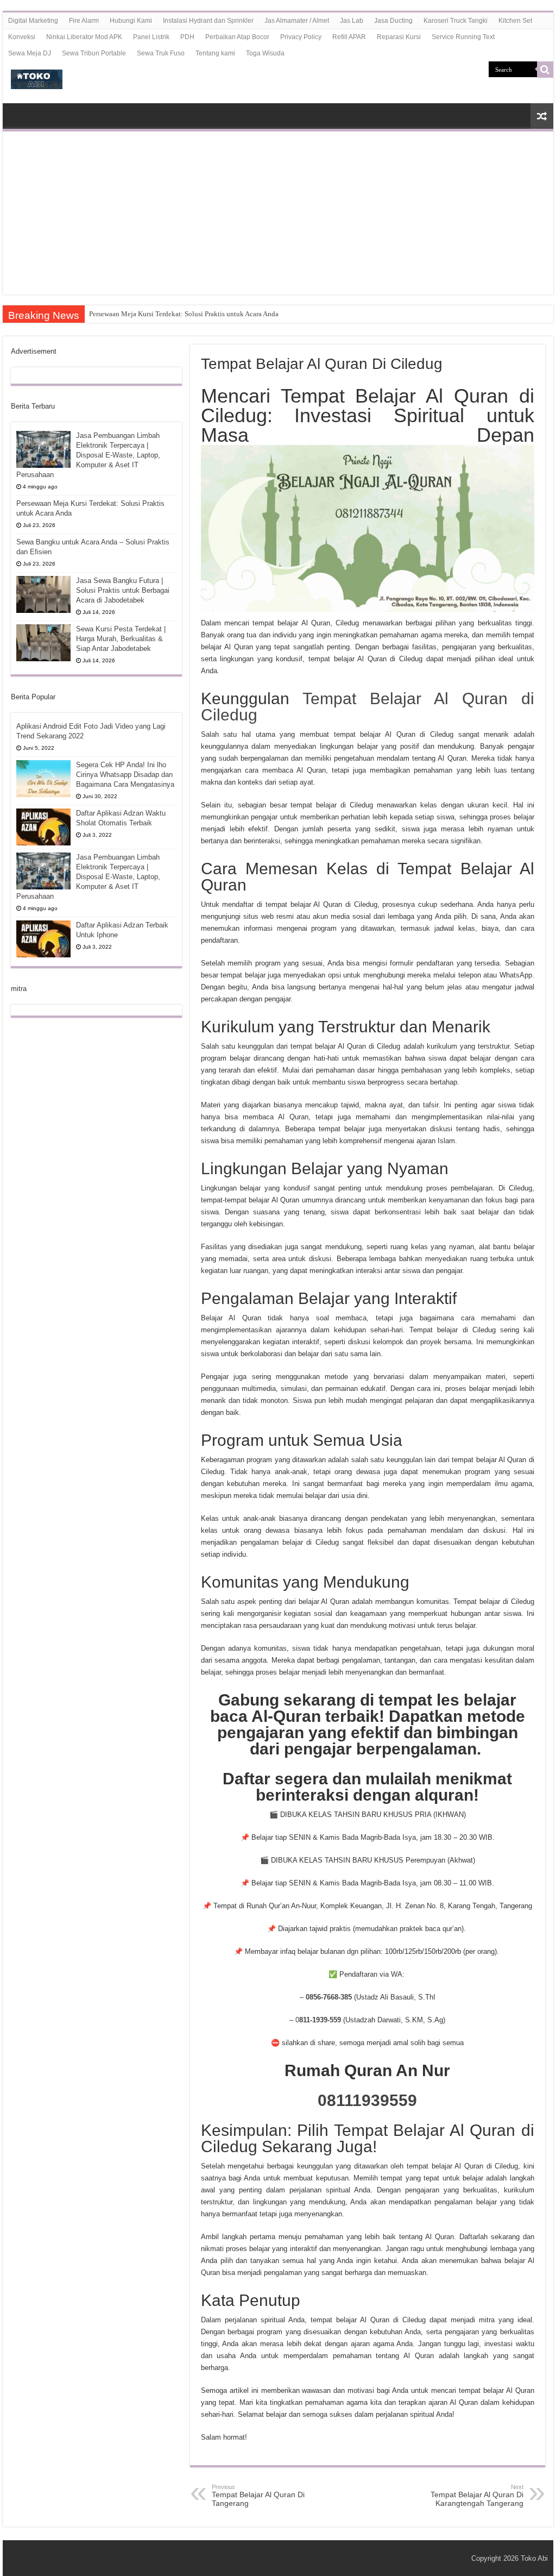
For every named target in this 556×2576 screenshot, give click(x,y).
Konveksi (22, 37)
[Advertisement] (278, 213)
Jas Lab (352, 21)
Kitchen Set (515, 21)
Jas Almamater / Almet (297, 21)
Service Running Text (463, 37)
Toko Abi (534, 2558)
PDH (187, 37)
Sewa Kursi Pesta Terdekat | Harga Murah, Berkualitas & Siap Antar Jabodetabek (121, 639)
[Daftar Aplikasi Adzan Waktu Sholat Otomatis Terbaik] (43, 827)
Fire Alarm (84, 21)
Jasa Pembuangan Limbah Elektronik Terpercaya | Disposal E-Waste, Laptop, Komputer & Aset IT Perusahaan (88, 455)
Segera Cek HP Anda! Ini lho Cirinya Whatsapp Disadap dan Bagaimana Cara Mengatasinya (125, 775)
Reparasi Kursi (399, 37)
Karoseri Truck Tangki (456, 21)
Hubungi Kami (131, 21)
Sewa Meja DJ (30, 53)
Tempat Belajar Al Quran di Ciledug (368, 707)
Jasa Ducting (393, 21)
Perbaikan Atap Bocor (237, 37)
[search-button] (545, 70)
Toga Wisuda (265, 53)
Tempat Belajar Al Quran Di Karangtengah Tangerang (477, 2496)
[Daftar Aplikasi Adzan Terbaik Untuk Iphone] (43, 939)
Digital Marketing (33, 21)
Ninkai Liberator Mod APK (84, 37)
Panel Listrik (151, 37)
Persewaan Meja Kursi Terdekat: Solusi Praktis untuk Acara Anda (184, 314)
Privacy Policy (301, 37)
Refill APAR (349, 37)
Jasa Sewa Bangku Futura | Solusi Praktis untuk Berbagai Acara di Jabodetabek (123, 590)
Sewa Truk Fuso (161, 53)
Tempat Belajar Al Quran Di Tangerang (258, 2496)
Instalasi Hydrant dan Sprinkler (208, 21)
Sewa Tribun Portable (94, 53)
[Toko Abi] (37, 77)
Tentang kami (215, 53)
